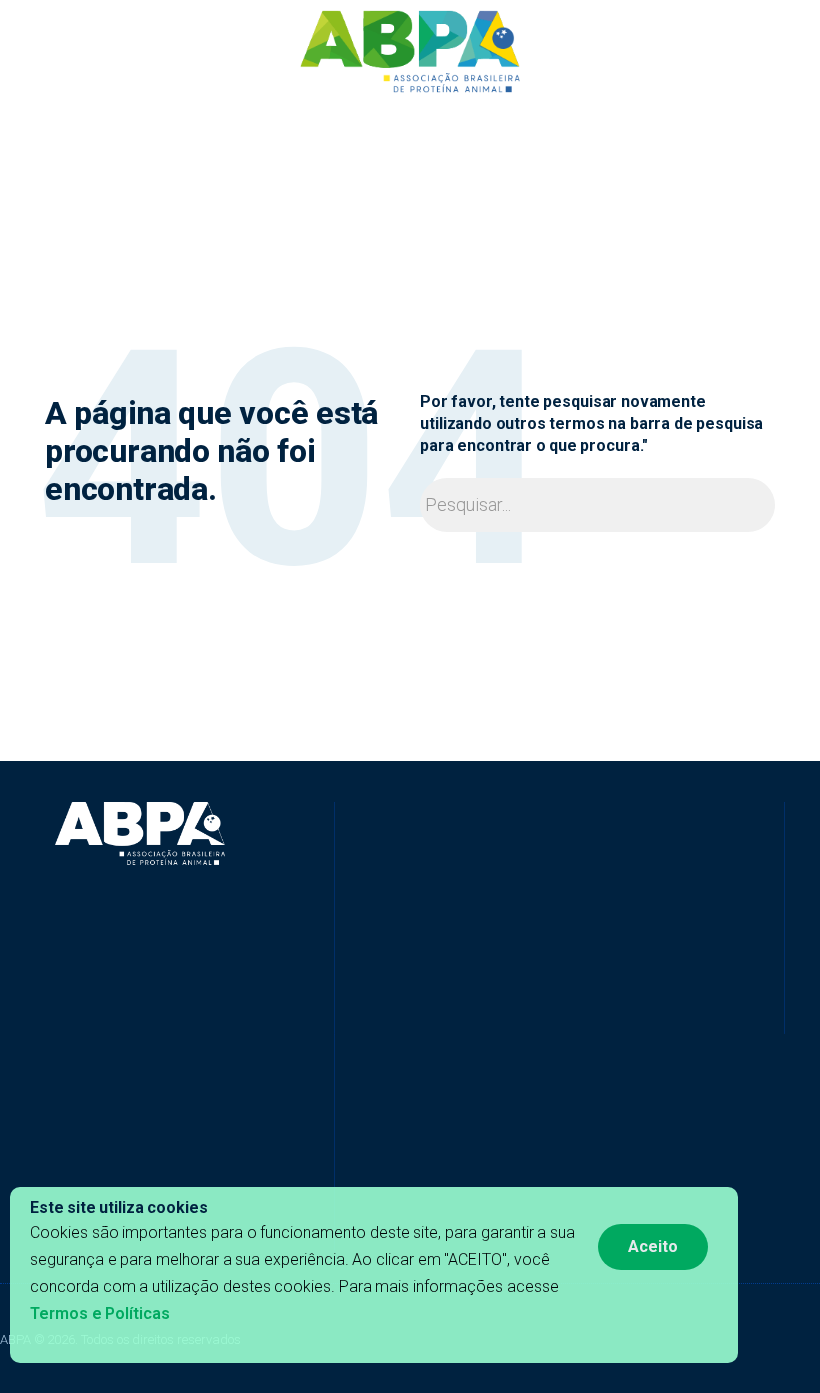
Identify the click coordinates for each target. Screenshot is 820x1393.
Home (105, 131)
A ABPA (162, 131)
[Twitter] (415, 1004)
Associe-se (632, 131)
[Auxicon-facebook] (345, 1004)
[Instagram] (485, 1004)
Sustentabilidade (421, 131)
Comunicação (535, 131)
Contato (709, 131)
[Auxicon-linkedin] (380, 1004)
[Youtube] (450, 1004)
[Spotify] (520, 1004)
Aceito (653, 1246)
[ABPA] (140, 834)
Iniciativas (232, 131)
